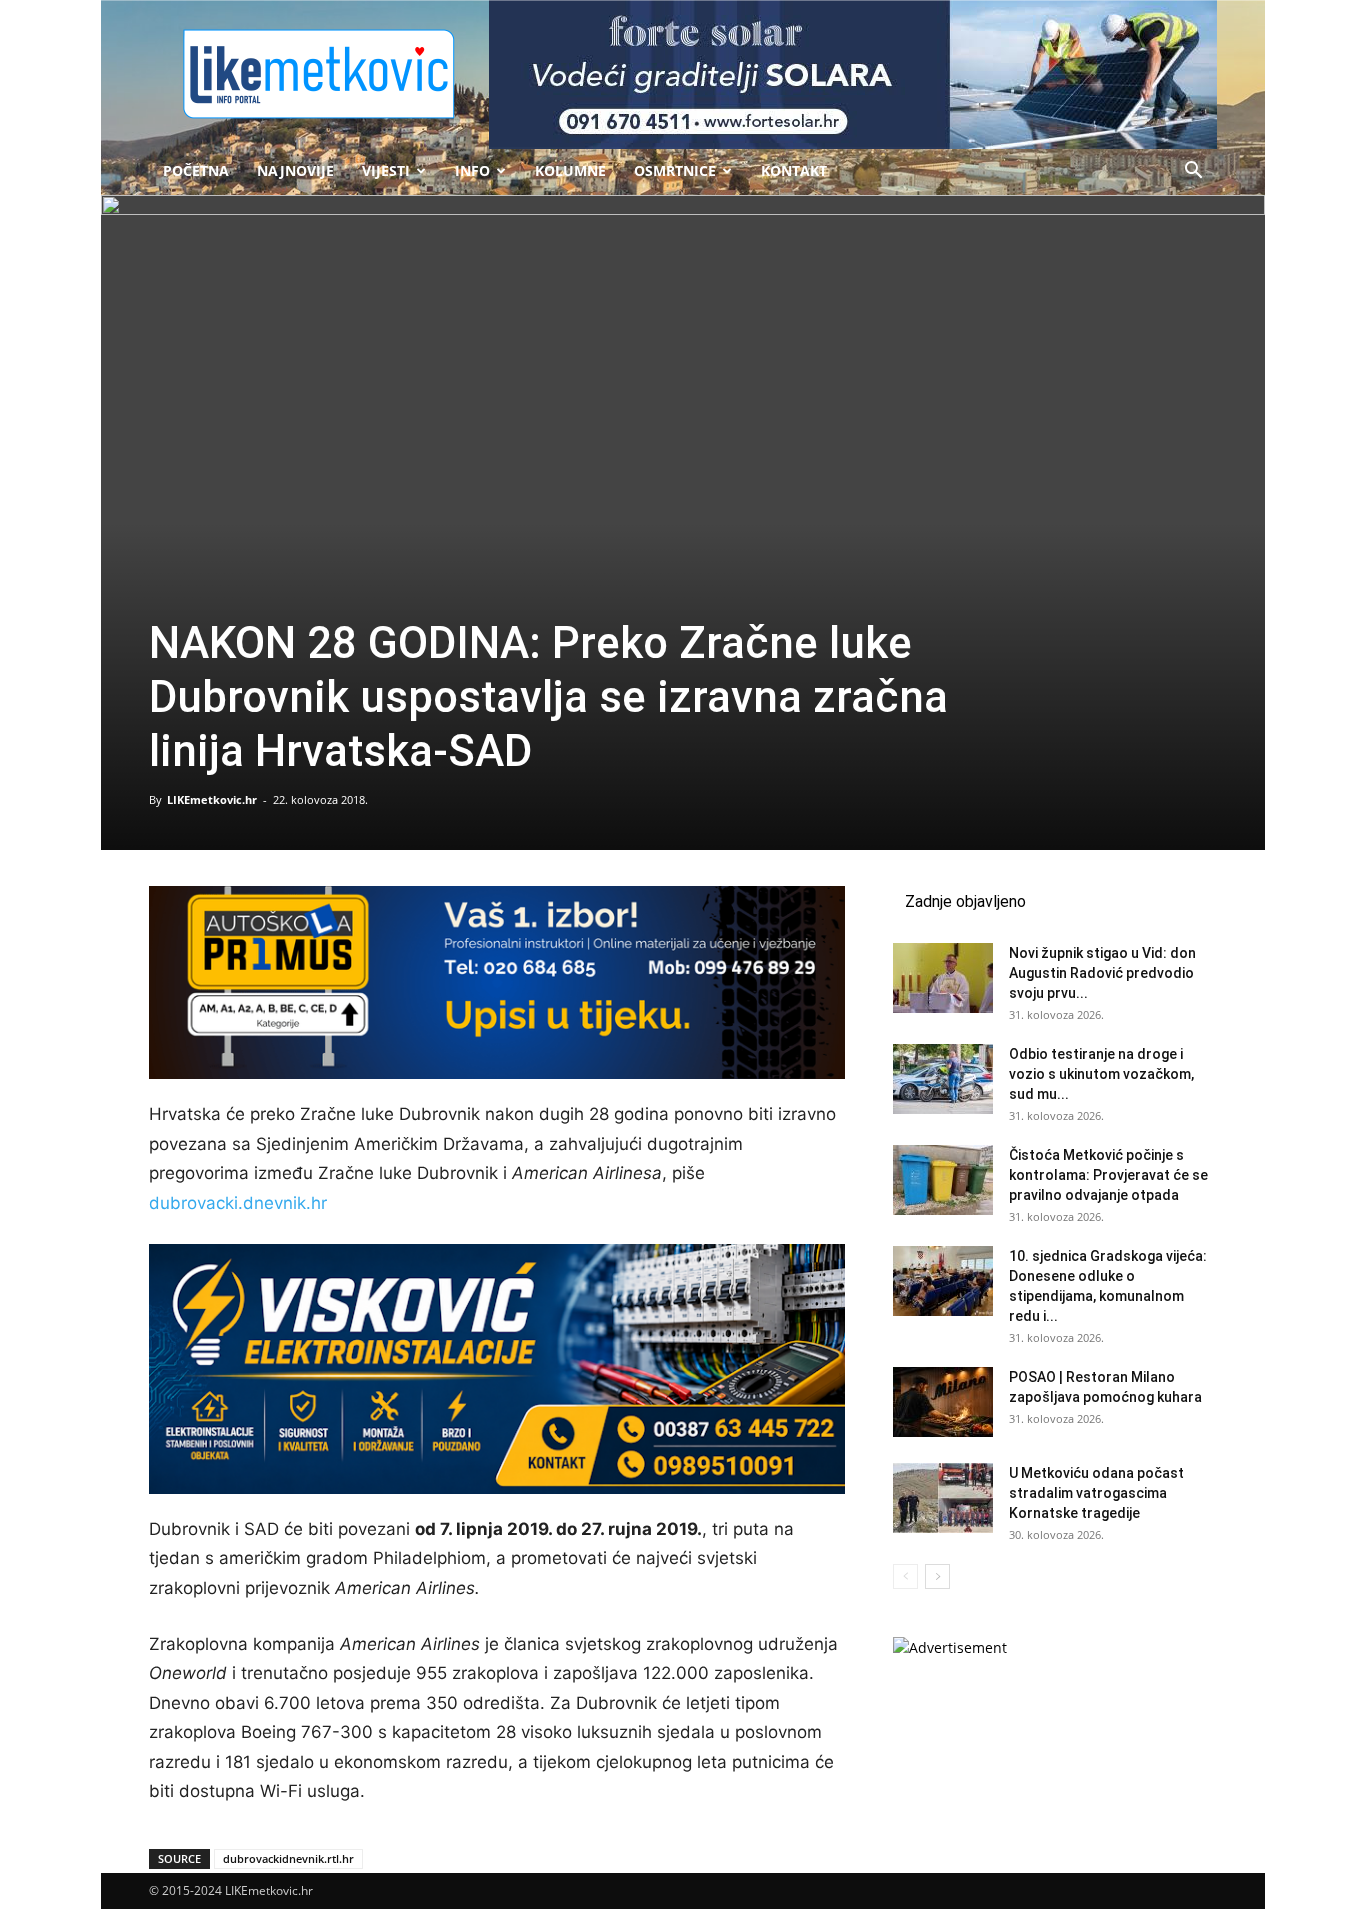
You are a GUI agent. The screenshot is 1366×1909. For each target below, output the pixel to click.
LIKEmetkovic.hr (212, 799)
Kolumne (570, 170)
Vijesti (386, 170)
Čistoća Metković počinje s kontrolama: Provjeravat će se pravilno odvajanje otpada (1108, 1175)
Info (472, 170)
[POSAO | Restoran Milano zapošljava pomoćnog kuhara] (943, 1402)
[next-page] (937, 1576)
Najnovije (295, 170)
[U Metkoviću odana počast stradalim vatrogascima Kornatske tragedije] (943, 1498)
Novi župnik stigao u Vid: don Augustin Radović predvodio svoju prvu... (1102, 973)
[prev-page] (905, 1576)
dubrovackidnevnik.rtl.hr (288, 1858)
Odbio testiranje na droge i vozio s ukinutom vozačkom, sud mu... (1101, 1074)
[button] (1193, 172)
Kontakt (794, 170)
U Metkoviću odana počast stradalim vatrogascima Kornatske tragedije (1096, 1493)
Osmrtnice (675, 170)
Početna (196, 170)
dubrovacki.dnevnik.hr (238, 1203)
